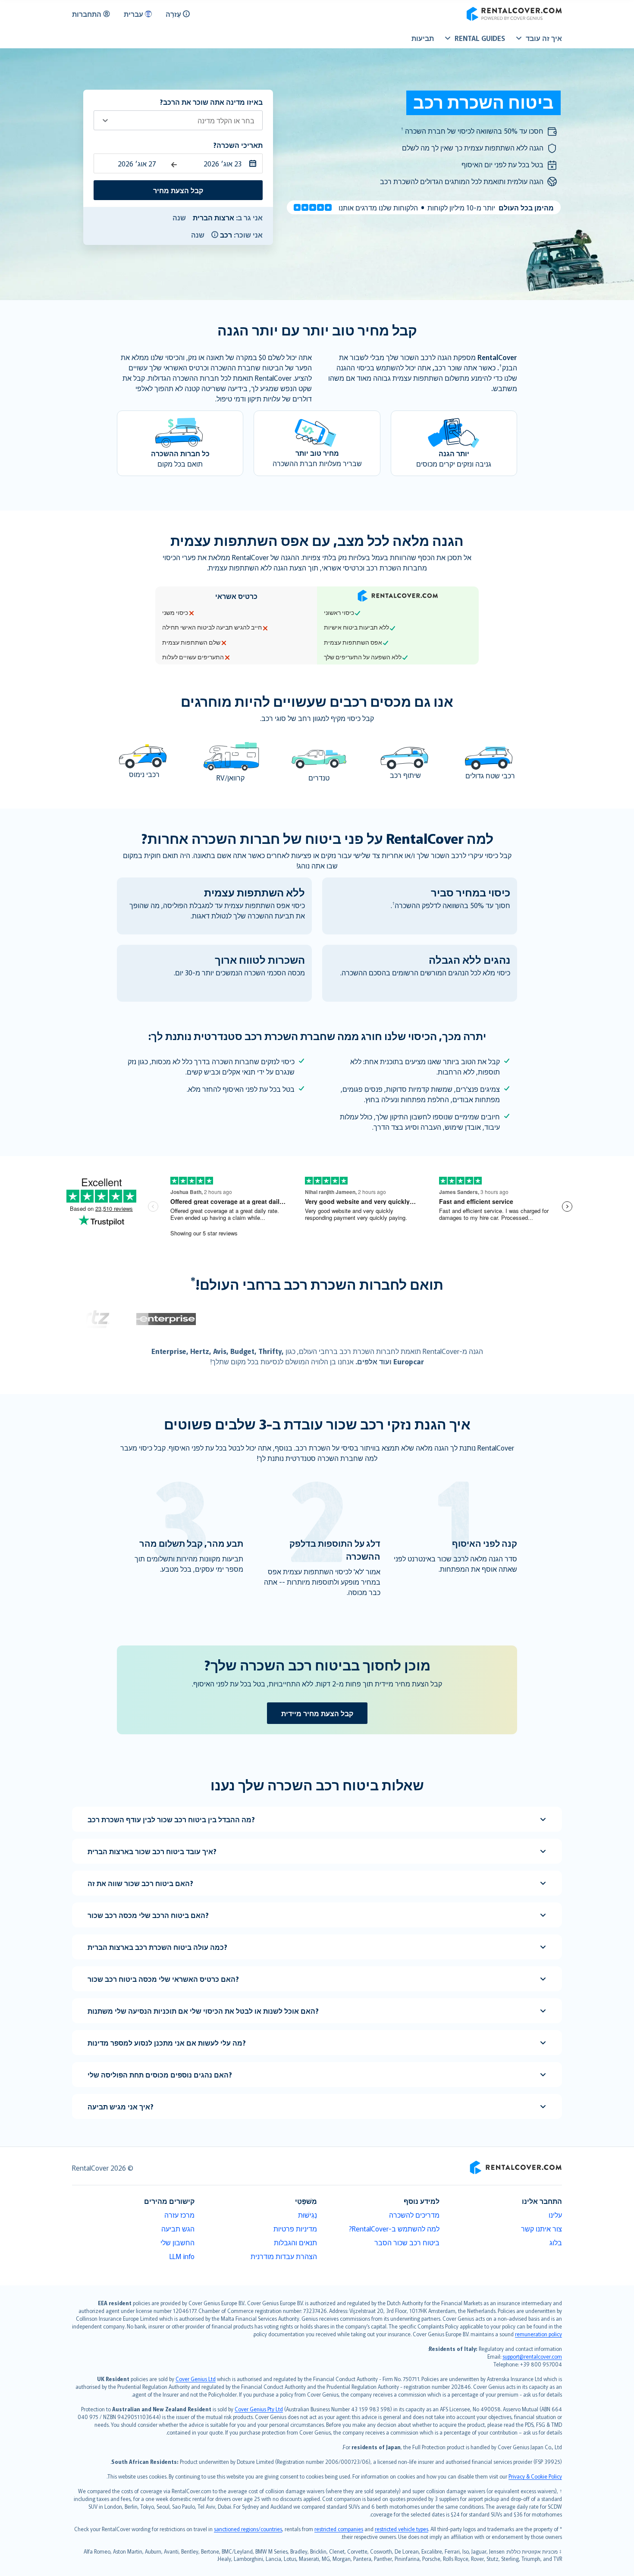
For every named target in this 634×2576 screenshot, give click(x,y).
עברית (133, 14)
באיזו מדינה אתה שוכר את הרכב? (211, 102)
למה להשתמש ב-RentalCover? (394, 2228)
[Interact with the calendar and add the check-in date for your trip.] (255, 163)
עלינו (555, 2215)
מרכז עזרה (179, 2215)
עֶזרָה (173, 14)
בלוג (556, 2242)
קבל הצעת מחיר (178, 190)
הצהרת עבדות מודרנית (284, 2256)
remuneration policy (538, 2334)
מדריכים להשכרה (414, 2215)
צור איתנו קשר (541, 2228)
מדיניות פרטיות (295, 2228)
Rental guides (480, 38)
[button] (215, 235)
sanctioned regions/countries (248, 2529)
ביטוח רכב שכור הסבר (407, 2242)
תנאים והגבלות (295, 2242)
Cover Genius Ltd (196, 2379)
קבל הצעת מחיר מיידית (317, 1713)
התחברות (87, 14)
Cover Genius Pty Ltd (259, 2409)
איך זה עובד (544, 38)
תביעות (423, 38)
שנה (179, 217)
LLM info (182, 2256)
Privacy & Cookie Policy (535, 2476)
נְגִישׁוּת (308, 2215)
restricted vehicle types (402, 2529)
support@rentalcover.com (532, 2356)
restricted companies (339, 2529)
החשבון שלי (177, 2242)
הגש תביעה (178, 2228)
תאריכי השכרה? (238, 145)
